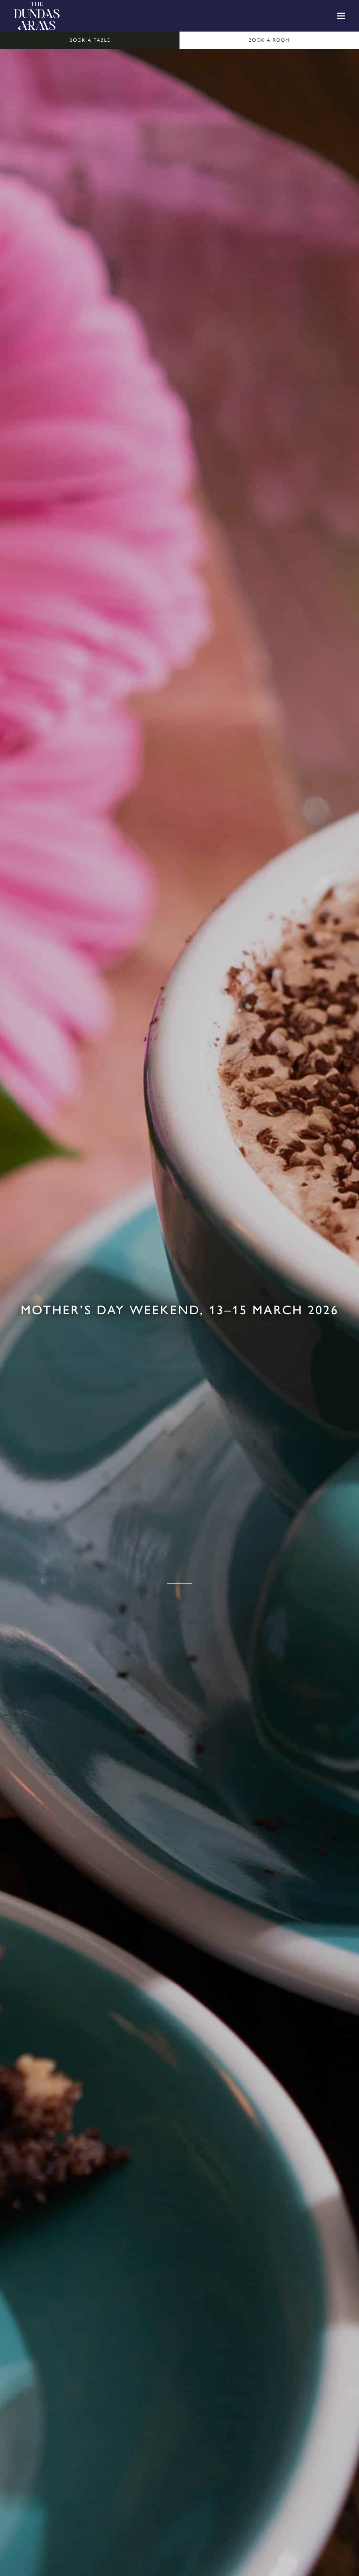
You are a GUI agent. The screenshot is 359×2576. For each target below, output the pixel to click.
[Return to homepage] (37, 16)
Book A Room (269, 40)
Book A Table (90, 40)
